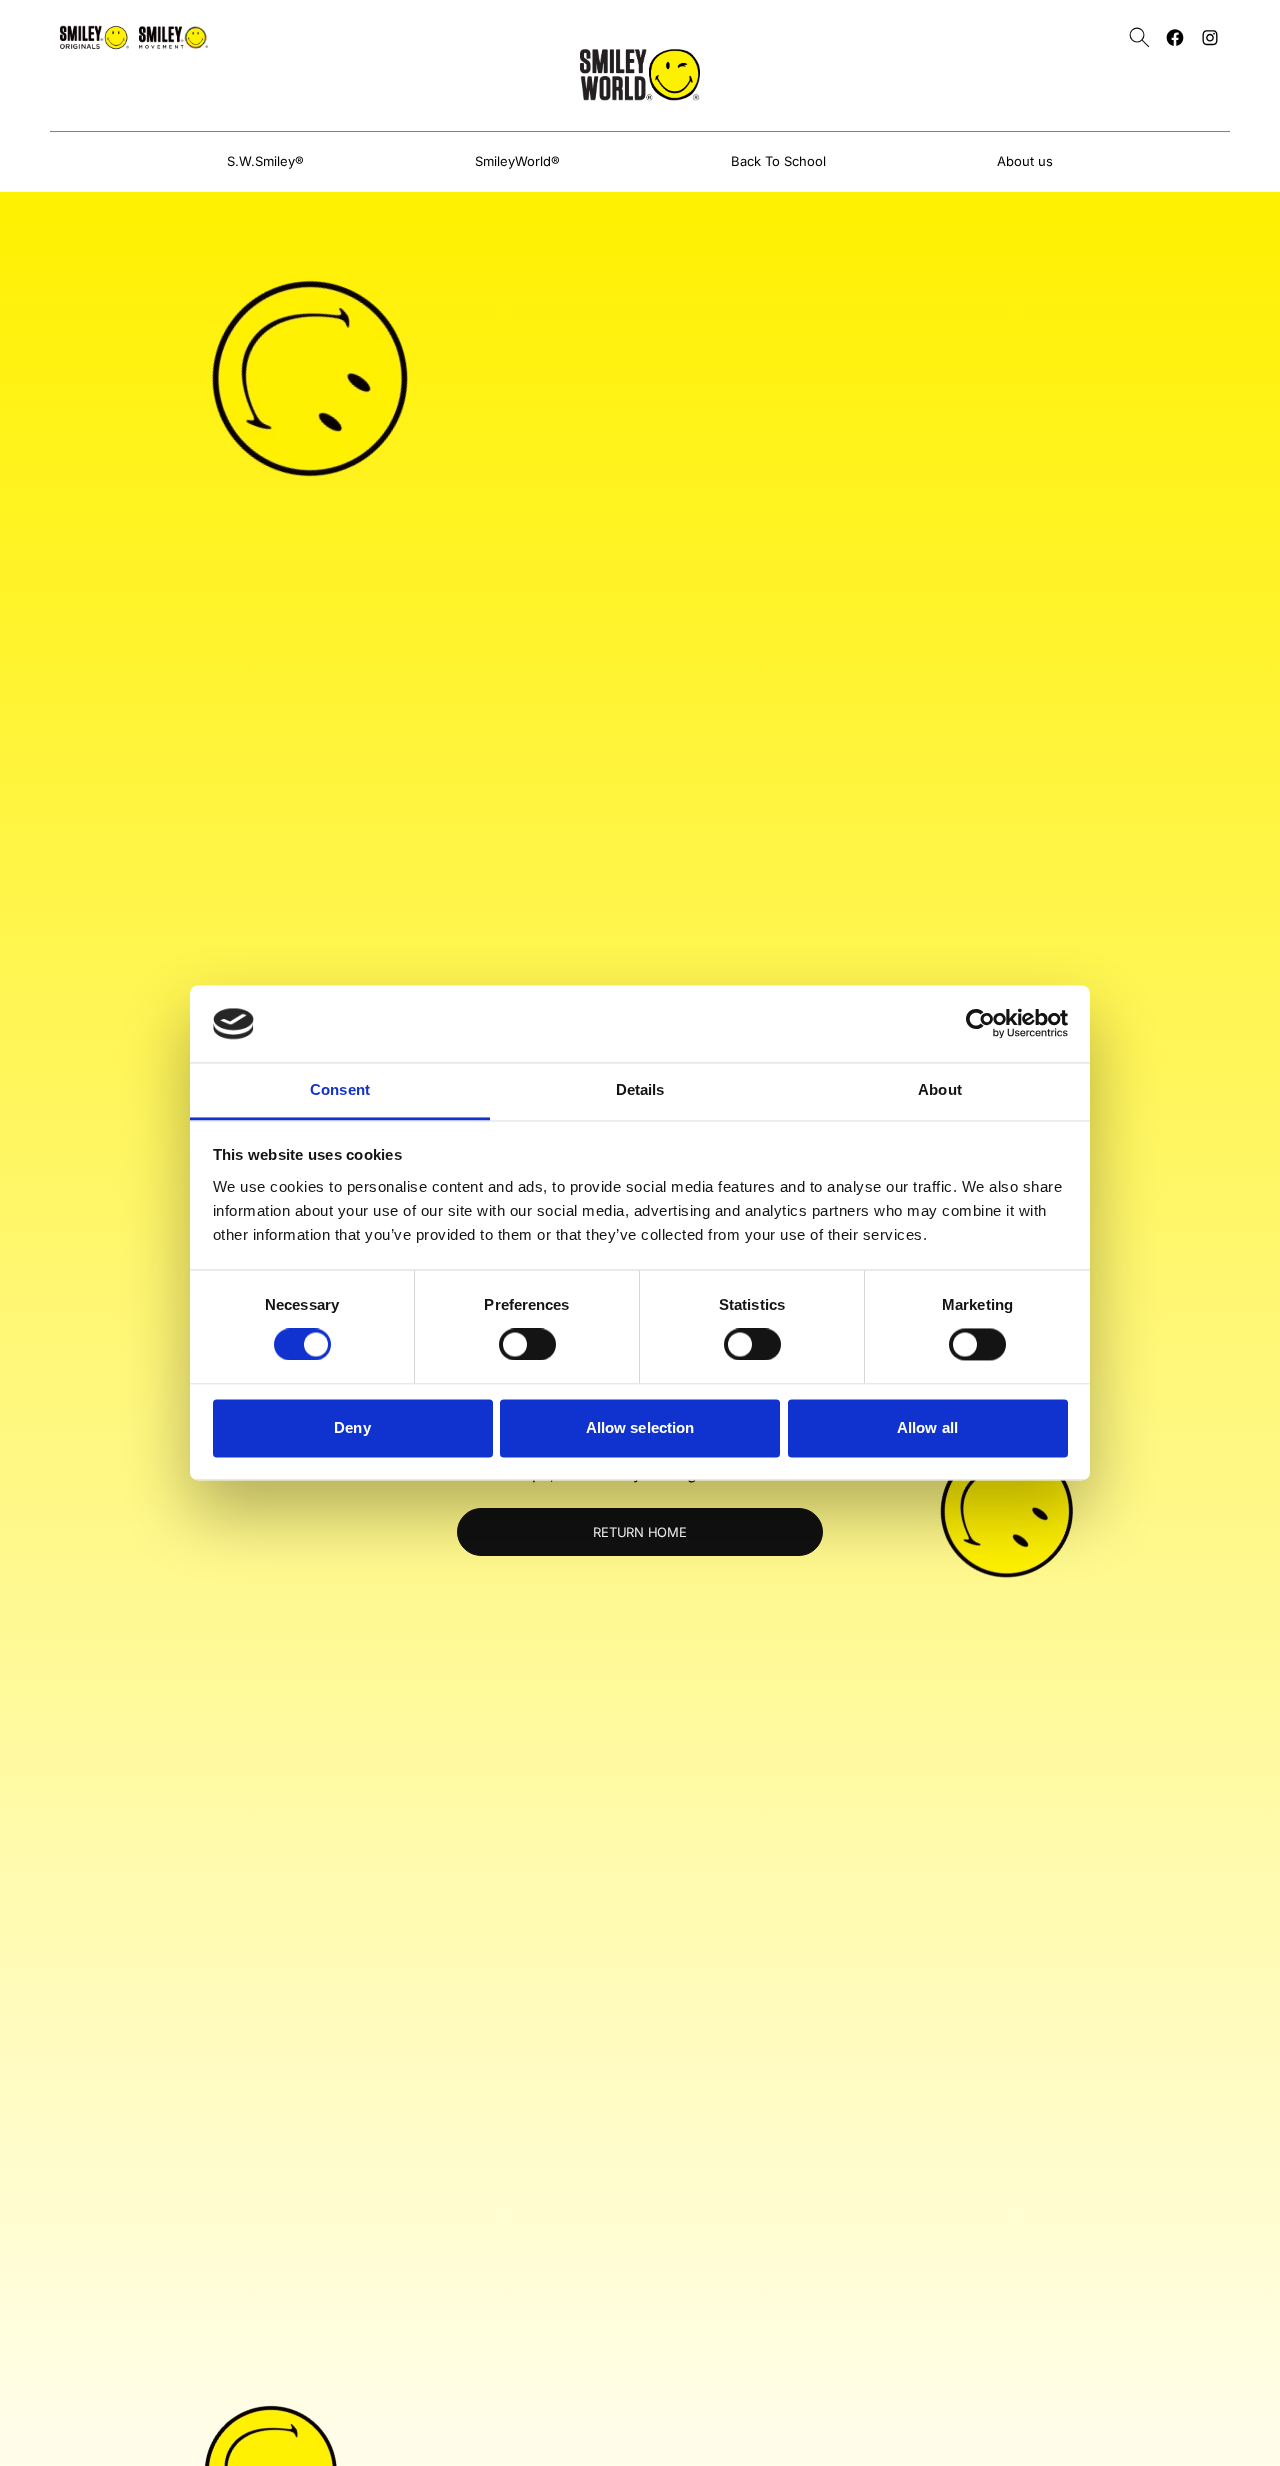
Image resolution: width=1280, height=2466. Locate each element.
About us (1025, 161)
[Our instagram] (1210, 37)
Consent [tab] (340, 1089)
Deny (352, 1427)
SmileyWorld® (517, 161)
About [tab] (940, 1089)
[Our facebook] (1175, 37)
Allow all (927, 1427)
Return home (639, 1532)
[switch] (527, 1345)
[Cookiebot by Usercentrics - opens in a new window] (980, 1024)
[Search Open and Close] (1139, 37)
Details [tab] (640, 1089)
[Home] (640, 74)
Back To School (778, 161)
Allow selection (640, 1427)
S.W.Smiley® (265, 161)
